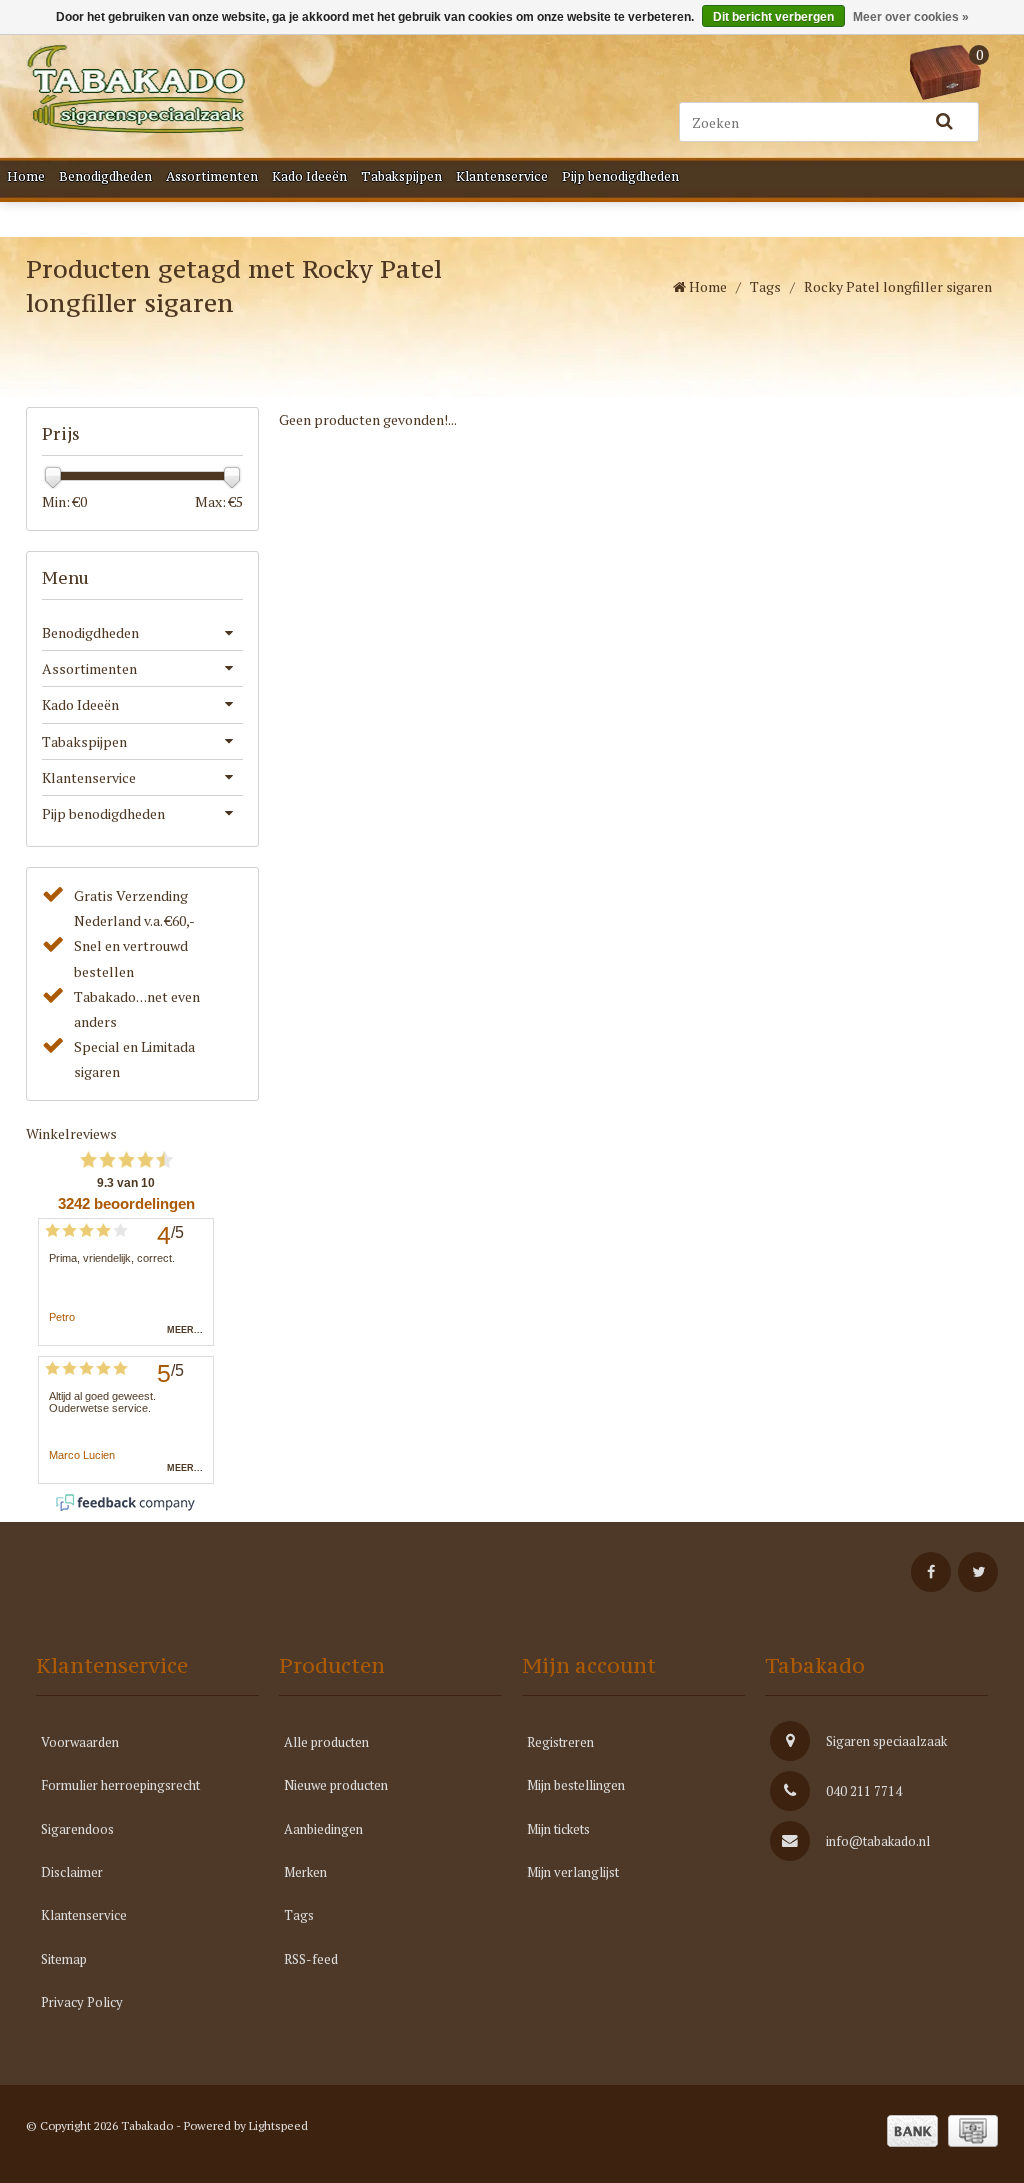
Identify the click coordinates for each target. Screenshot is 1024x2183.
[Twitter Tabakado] (978, 1572)
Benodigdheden (105, 176)
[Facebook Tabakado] (931, 1572)
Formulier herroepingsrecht (120, 1785)
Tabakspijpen (401, 176)
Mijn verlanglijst (573, 1872)
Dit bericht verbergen (773, 17)
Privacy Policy (82, 2002)
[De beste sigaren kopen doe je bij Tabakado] (136, 89)
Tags (765, 286)
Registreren (560, 1742)
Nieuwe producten (336, 1785)
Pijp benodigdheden (620, 176)
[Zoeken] (944, 122)
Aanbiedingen (323, 1829)
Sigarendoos (77, 1829)
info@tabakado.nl (878, 1841)
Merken (305, 1872)
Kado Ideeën (309, 176)
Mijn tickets (558, 1829)
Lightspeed (278, 2125)
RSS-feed (311, 1959)
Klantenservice (502, 176)
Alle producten (326, 1742)
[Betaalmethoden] (912, 2131)
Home (26, 176)
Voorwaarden (80, 1742)
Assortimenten (212, 176)
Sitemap (64, 1959)
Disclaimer (72, 1872)
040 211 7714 (864, 1791)
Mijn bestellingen (576, 1785)
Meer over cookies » (911, 17)
